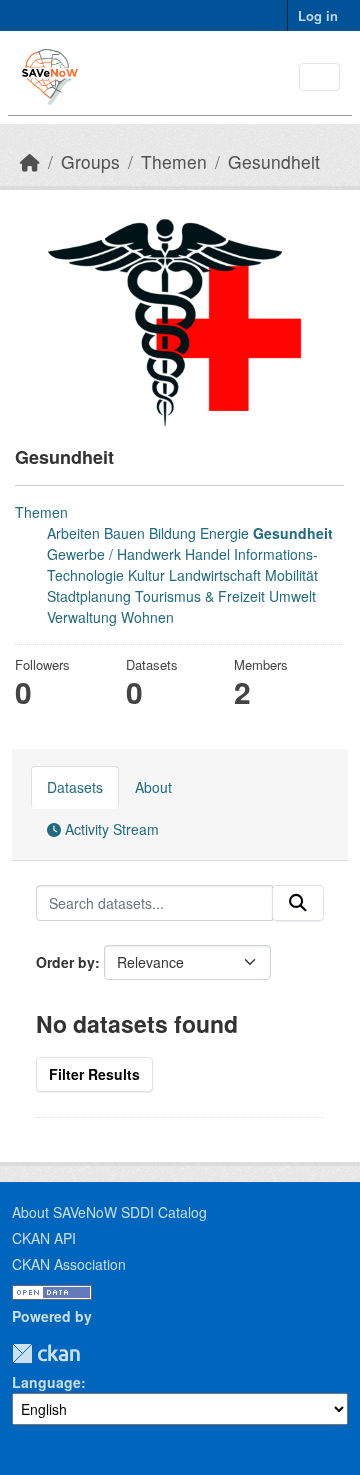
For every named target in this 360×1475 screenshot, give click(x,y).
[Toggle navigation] (319, 77)
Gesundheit (274, 161)
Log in (318, 15)
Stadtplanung (89, 596)
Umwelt (292, 596)
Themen (174, 161)
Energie (224, 533)
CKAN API (44, 1238)
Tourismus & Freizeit (200, 596)
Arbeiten (73, 533)
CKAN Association (69, 1264)
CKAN (46, 1353)
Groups (90, 161)
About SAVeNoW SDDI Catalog (109, 1212)
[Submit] (298, 903)
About (153, 787)
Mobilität (291, 575)
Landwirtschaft (215, 575)
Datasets (75, 787)
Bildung (172, 533)
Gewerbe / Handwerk (114, 554)
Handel (207, 554)
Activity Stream (110, 829)
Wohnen (147, 617)
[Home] (30, 161)
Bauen (124, 533)
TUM (94, 1353)
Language (46, 1382)
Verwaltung (82, 617)
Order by (65, 962)
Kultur (146, 575)
